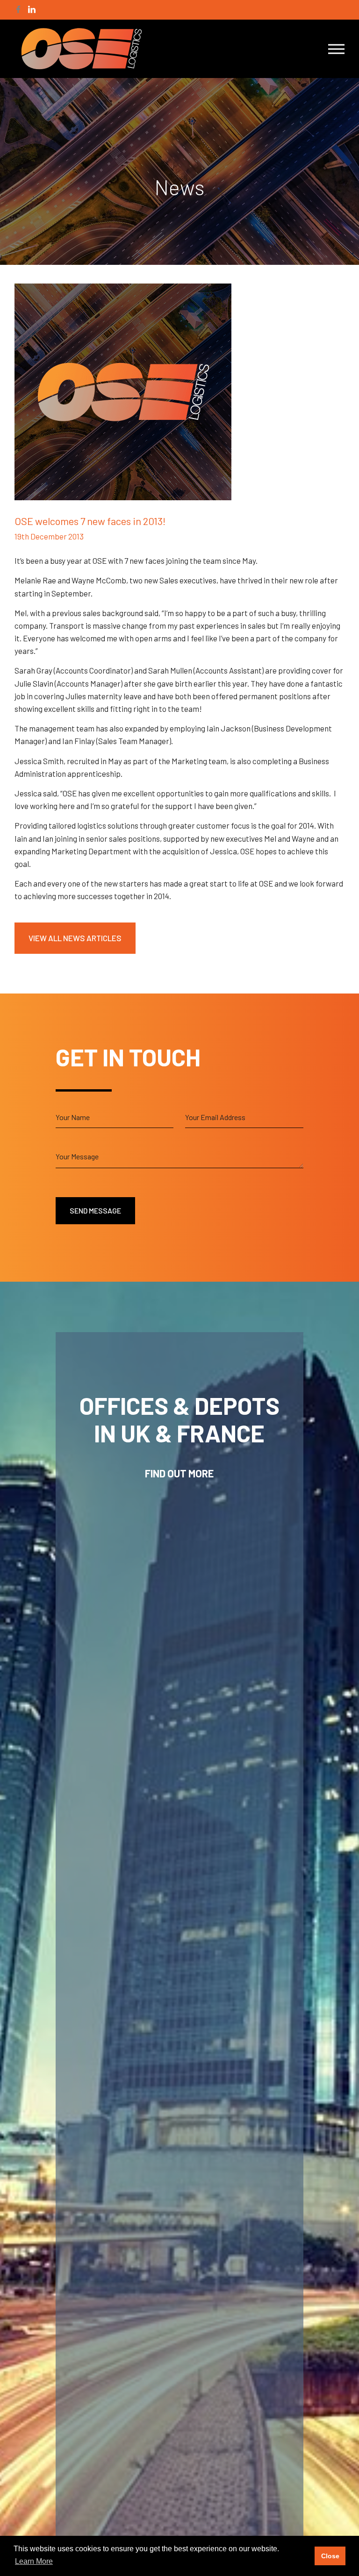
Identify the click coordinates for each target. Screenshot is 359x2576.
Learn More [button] (34, 2561)
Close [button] (330, 2556)
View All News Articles (75, 938)
